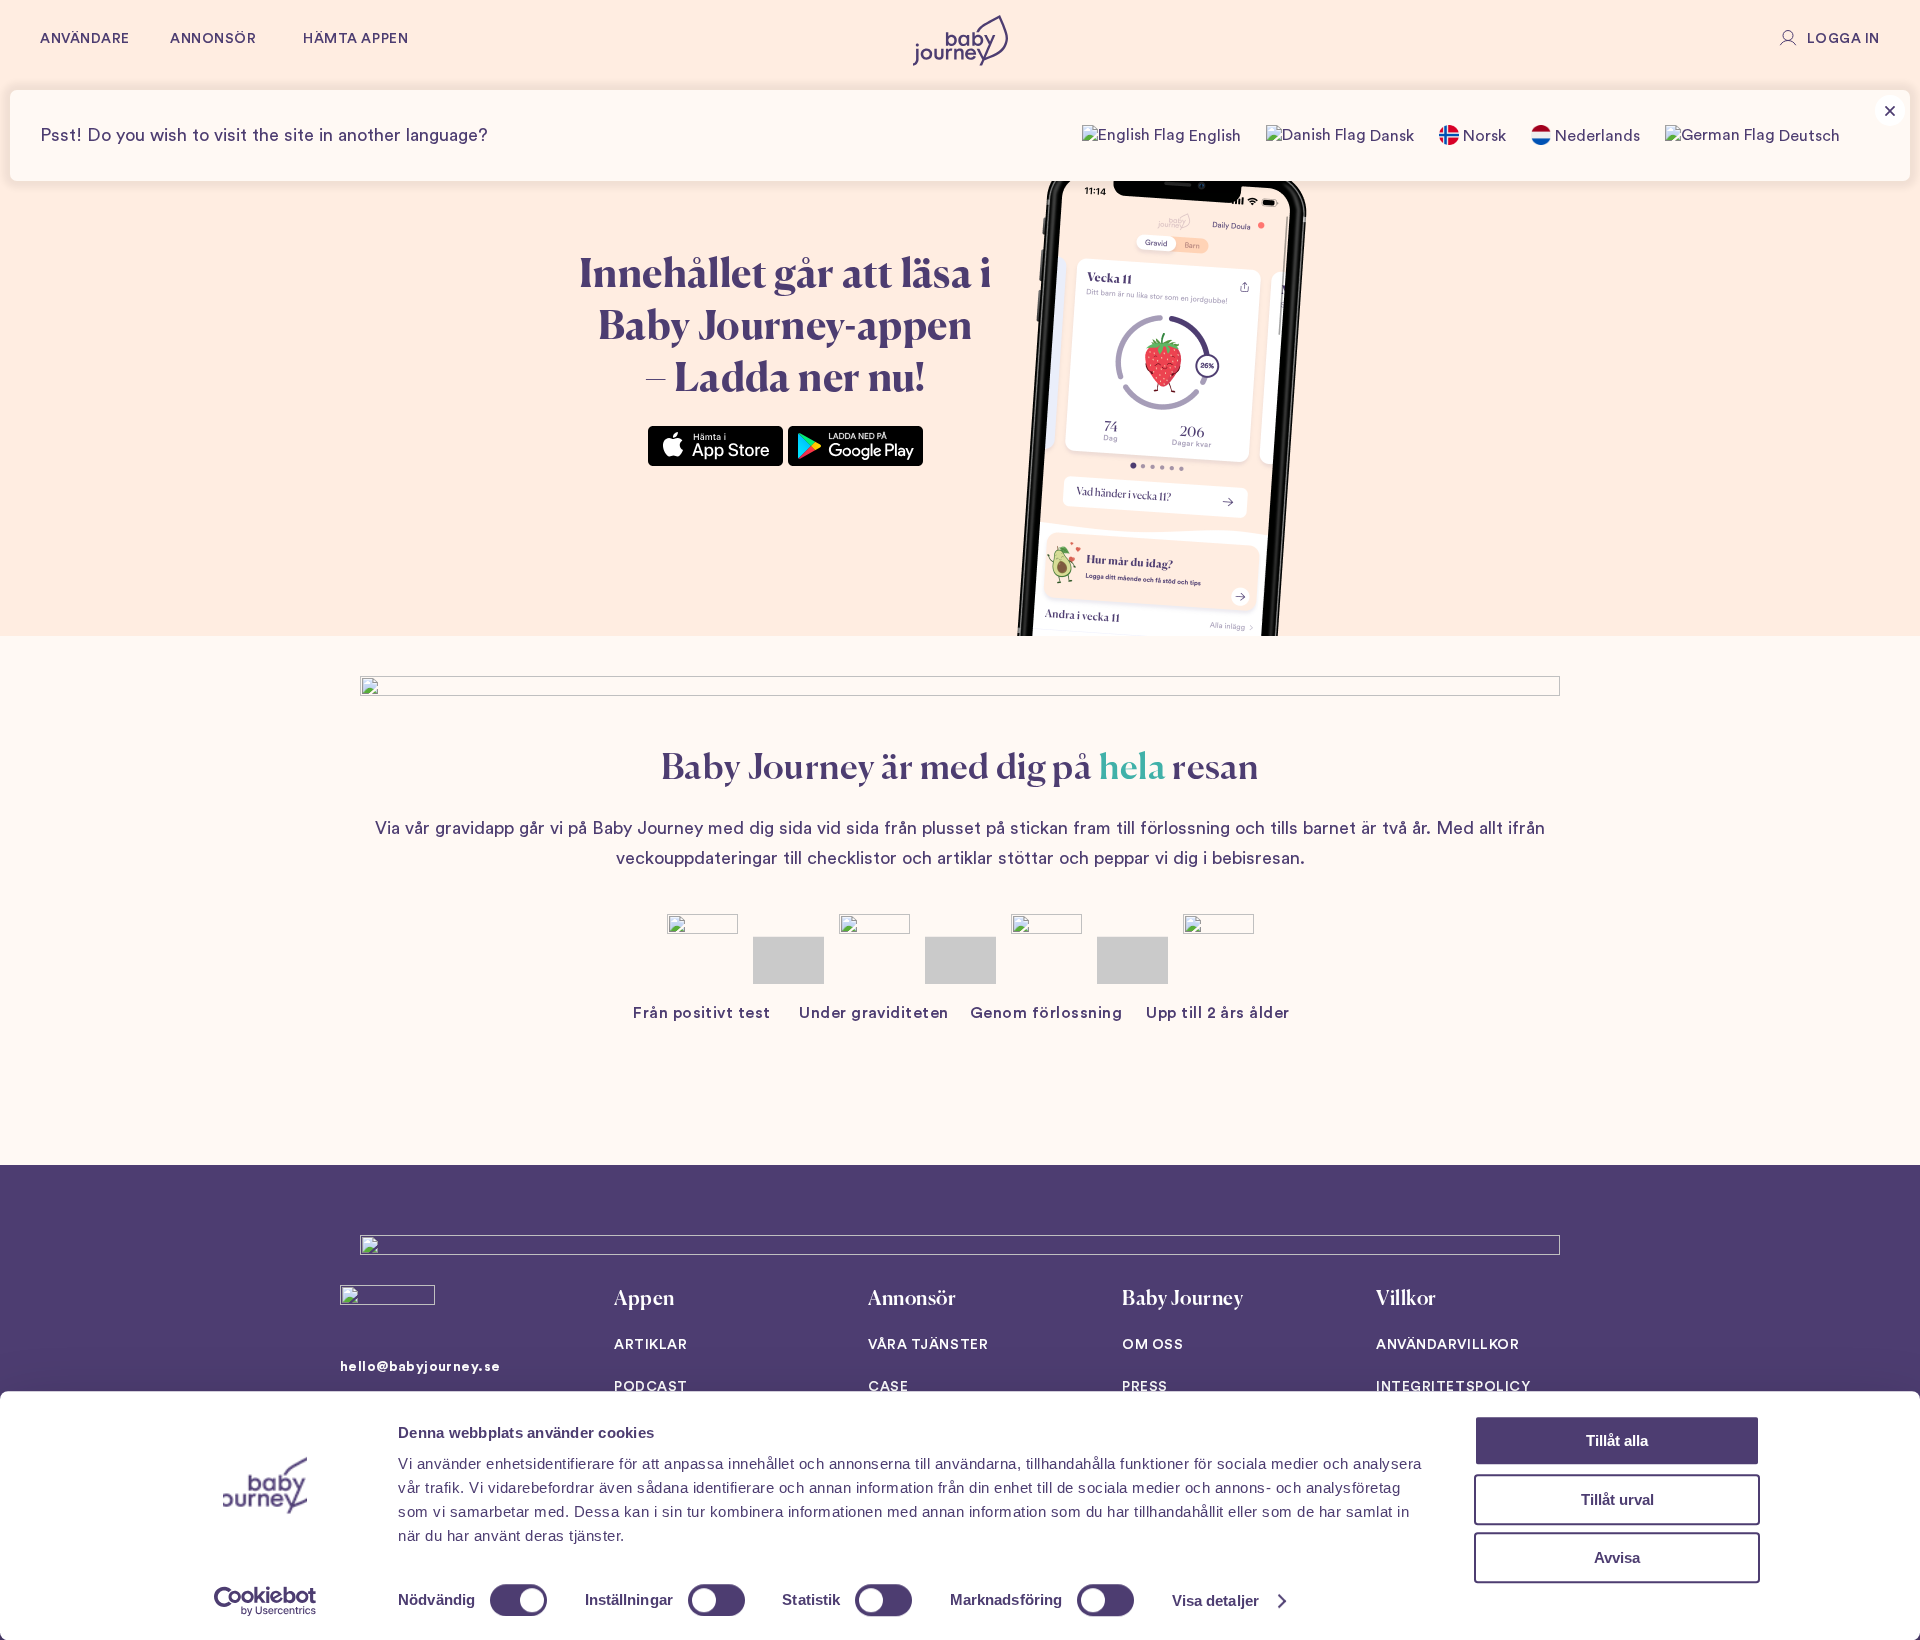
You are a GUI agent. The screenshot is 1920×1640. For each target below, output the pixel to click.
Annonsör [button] (213, 39)
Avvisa (1617, 1557)
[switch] (716, 1600)
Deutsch (1807, 136)
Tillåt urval (1617, 1499)
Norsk (1482, 136)
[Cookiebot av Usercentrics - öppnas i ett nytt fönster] (265, 1601)
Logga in (1843, 39)
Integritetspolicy (1453, 1387)
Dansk (1390, 136)
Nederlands (1595, 136)
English (1213, 136)
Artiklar (650, 1345)
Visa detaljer (1215, 1600)
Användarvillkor (1447, 1345)
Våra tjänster (928, 1345)
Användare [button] (85, 39)
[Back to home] (960, 40)
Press (1145, 1387)
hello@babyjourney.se (420, 1367)
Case (888, 1387)
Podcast (651, 1387)
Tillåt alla (1617, 1440)
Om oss (1152, 1345)
